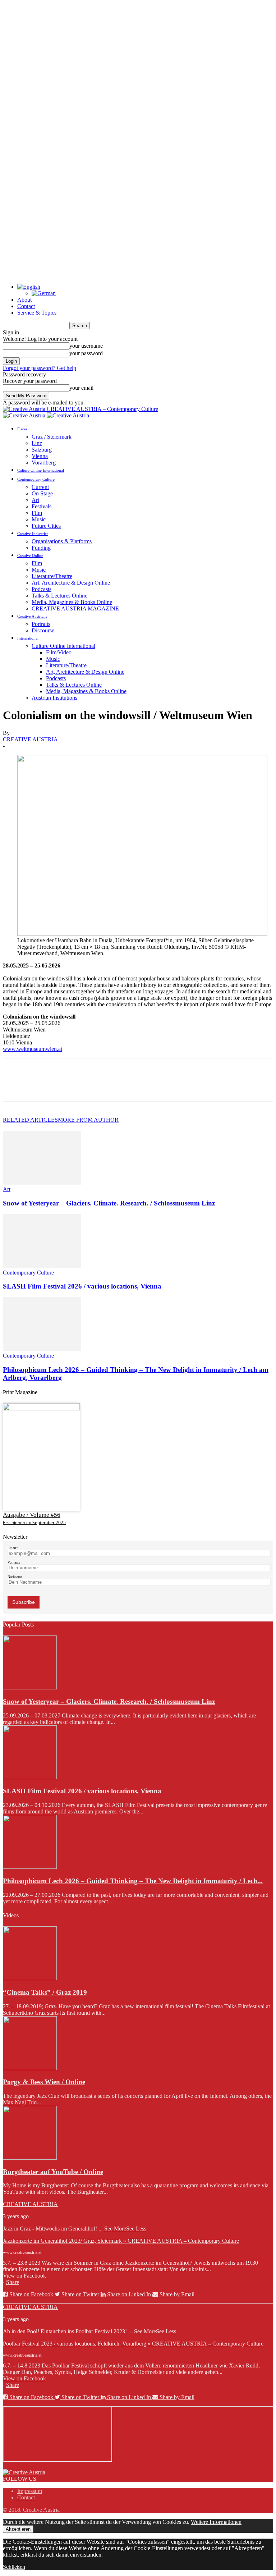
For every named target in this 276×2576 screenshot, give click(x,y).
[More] (119, 1086)
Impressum (30, 2491)
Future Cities (46, 526)
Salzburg (42, 450)
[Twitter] (41, 1086)
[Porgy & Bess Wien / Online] (30, 2068)
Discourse (43, 630)
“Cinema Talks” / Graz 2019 (45, 1992)
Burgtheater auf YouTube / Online (53, 2172)
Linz (37, 443)
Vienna (40, 456)
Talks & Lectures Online (59, 596)
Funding (41, 548)
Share (13, 2282)
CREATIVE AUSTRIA (30, 739)
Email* (13, 1548)
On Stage (42, 493)
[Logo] (25, 415)
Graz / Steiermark (52, 437)
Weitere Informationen (216, 2522)
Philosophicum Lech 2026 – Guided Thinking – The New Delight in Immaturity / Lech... (133, 1881)
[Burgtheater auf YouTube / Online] (30, 2158)
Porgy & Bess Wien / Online (44, 2082)
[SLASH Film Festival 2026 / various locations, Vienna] (42, 1266)
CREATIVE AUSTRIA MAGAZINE (75, 608)
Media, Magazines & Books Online (72, 602)
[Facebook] (15, 1086)
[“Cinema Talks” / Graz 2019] (30, 1978)
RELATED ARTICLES (30, 1120)
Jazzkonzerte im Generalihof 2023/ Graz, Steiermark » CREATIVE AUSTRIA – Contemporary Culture (121, 2241)
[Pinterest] (66, 1086)
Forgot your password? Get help (40, 368)
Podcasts (42, 589)
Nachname (15, 1577)
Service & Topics (37, 313)
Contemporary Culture (36, 479)
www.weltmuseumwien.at (33, 1049)
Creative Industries (33, 534)
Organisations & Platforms (62, 541)
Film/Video (59, 652)
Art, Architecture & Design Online (71, 583)
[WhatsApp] (92, 1086)
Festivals (42, 506)
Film (37, 513)
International (28, 638)
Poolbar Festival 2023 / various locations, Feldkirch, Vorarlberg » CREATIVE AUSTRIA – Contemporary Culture (133, 2344)
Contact (26, 306)
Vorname (14, 1562)
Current (40, 487)
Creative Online (30, 555)
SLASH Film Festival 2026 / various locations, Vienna (82, 1286)
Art (35, 500)
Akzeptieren (18, 2529)
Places (22, 429)
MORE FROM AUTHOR (88, 1120)
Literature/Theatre (52, 576)
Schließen (14, 2567)
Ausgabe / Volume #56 (32, 1515)
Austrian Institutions (54, 698)
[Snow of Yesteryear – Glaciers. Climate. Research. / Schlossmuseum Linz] (42, 1183)
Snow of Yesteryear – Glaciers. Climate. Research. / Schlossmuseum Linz (109, 1203)
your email (81, 388)
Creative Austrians (32, 616)
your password (86, 353)
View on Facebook (24, 2276)
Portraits (41, 624)
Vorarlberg (44, 463)
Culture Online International (41, 470)
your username (86, 346)
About (24, 300)
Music (39, 519)
